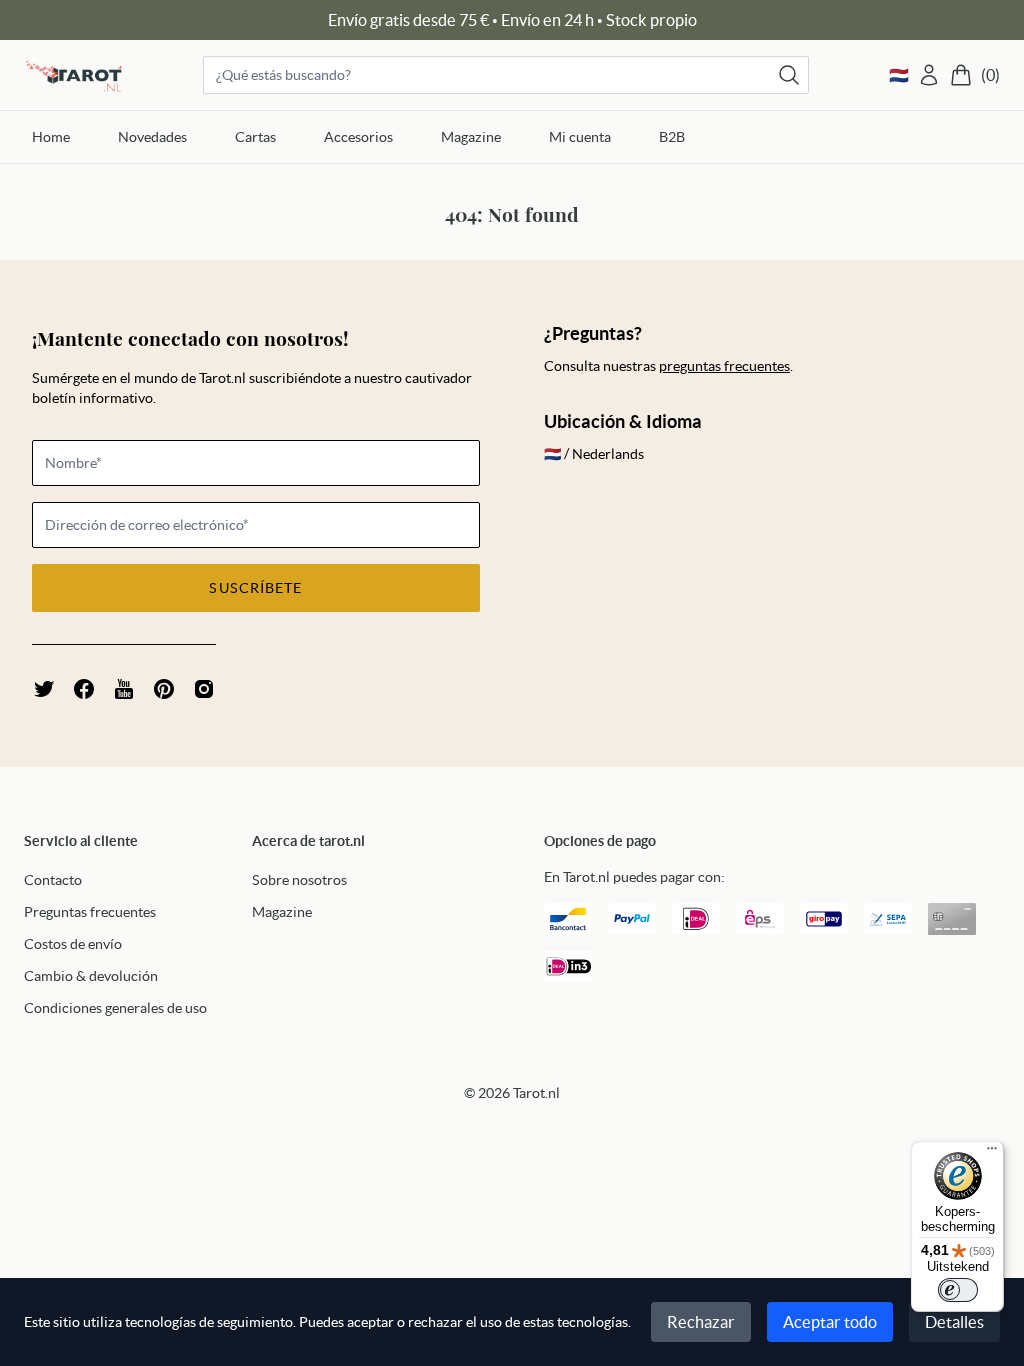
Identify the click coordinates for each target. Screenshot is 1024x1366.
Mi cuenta (580, 137)
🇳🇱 (899, 75)
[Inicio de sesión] (929, 75)
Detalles (954, 1322)
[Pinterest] (164, 689)
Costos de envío (73, 944)
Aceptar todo (830, 1322)
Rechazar (701, 1322)
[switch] (958, 1290)
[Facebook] (84, 689)
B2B (672, 137)
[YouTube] (124, 689)
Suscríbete (255, 588)
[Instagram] (204, 689)
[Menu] (992, 1153)
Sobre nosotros (299, 880)
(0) (990, 75)
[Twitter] (44, 689)
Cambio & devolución (91, 976)
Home (51, 137)
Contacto (53, 880)
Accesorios (358, 137)
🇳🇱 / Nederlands (594, 454)
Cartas (255, 137)
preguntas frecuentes (724, 366)
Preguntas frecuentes (90, 912)
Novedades (152, 137)
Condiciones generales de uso (115, 1008)
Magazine (471, 137)
